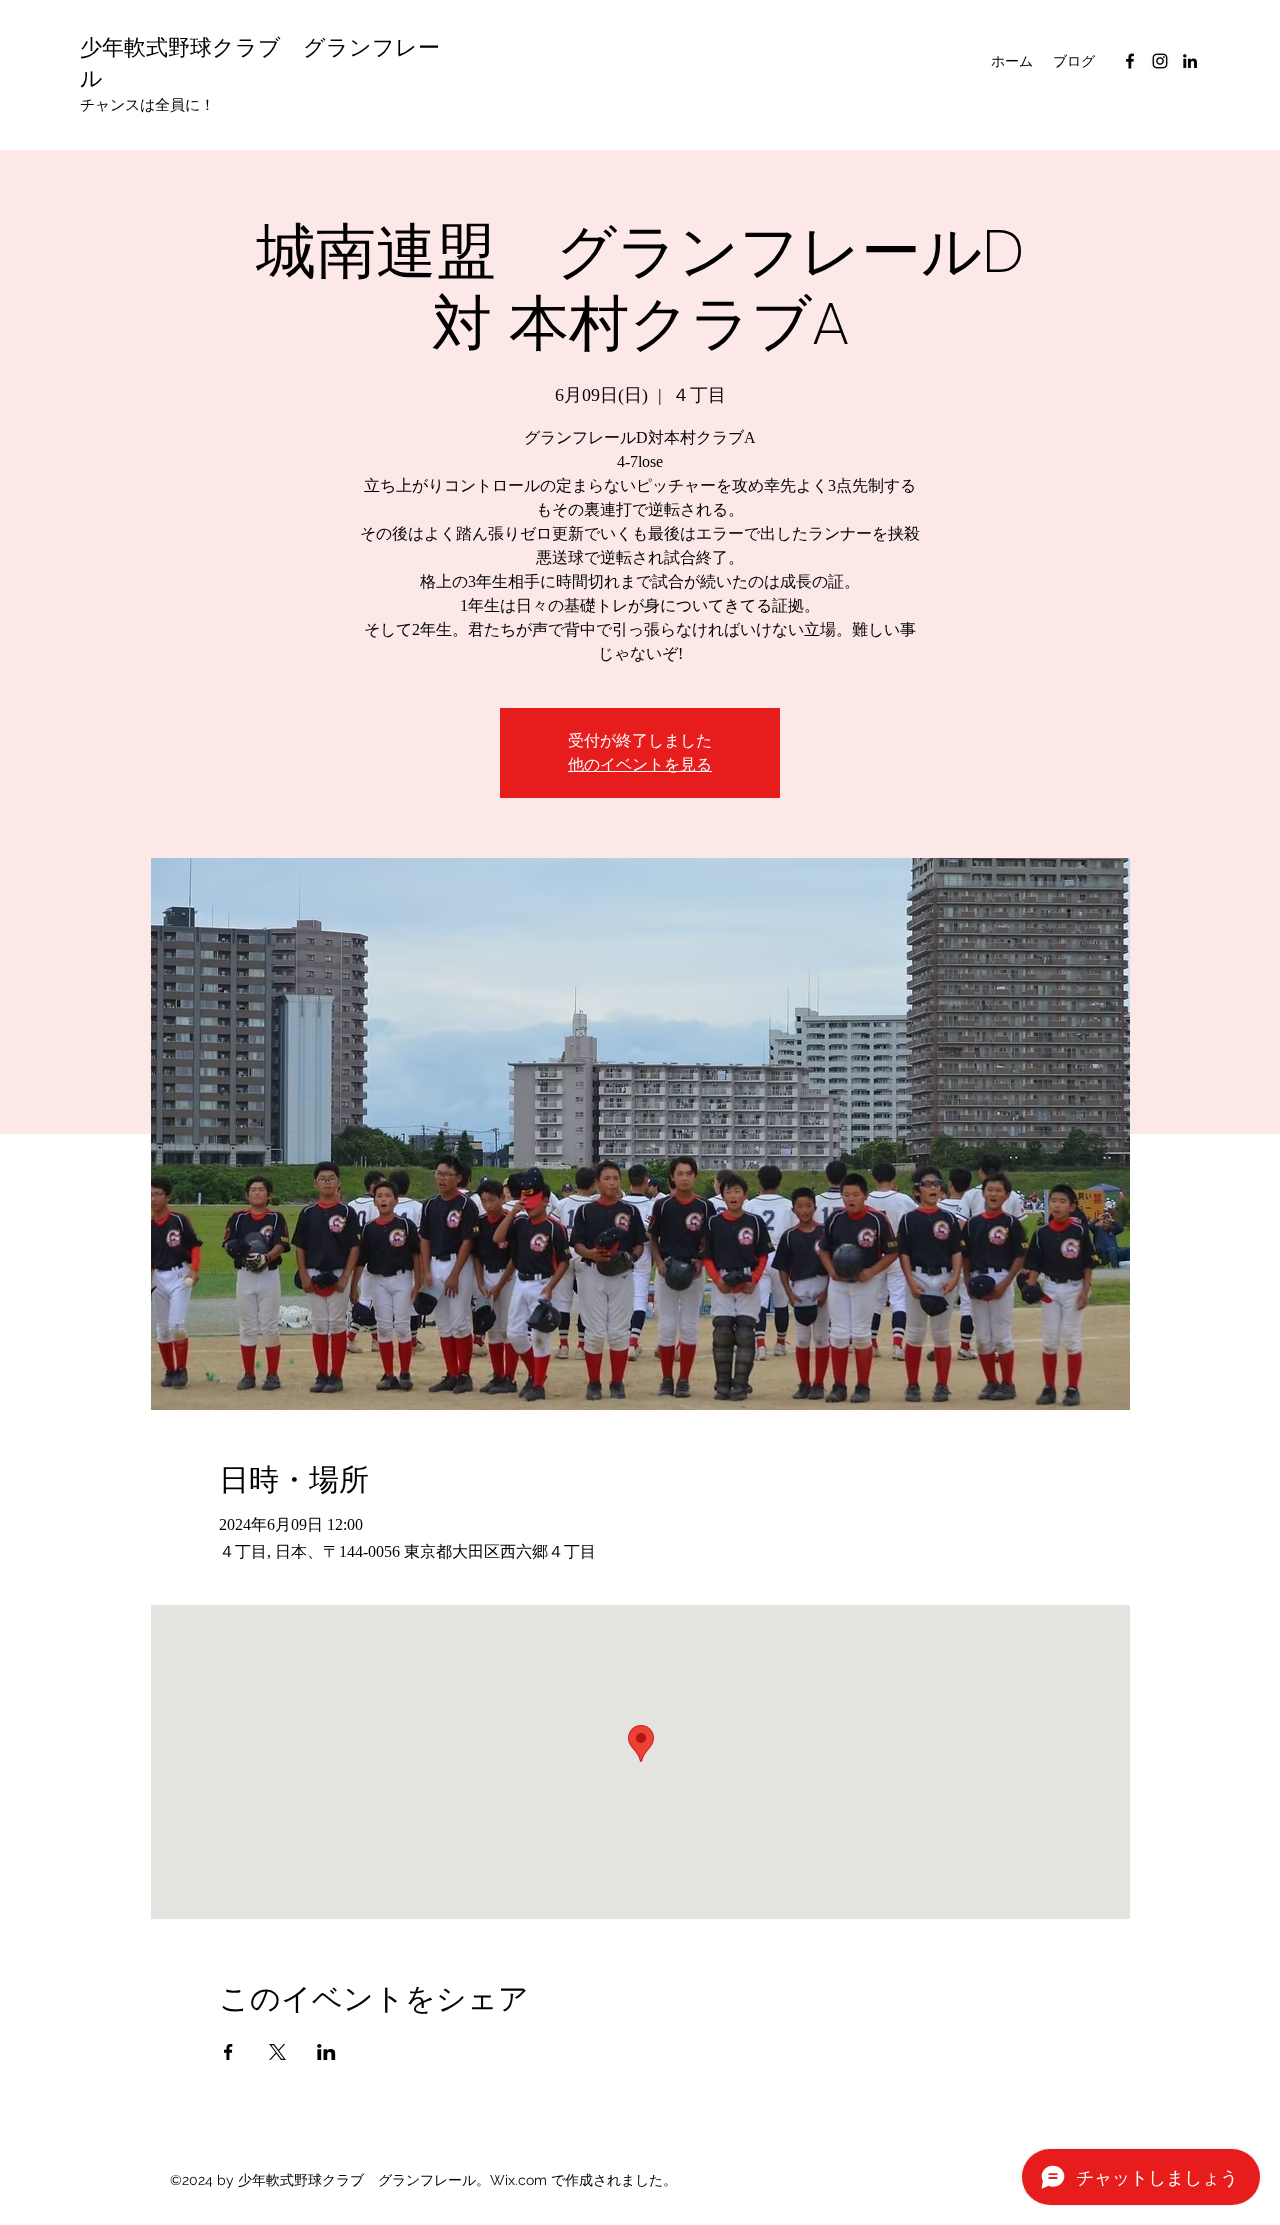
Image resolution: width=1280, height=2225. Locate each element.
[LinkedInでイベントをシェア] (326, 2052)
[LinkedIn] (1190, 61)
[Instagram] (1160, 61)
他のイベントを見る (640, 764)
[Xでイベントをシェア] (277, 2052)
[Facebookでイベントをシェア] (228, 2052)
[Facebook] (1130, 61)
